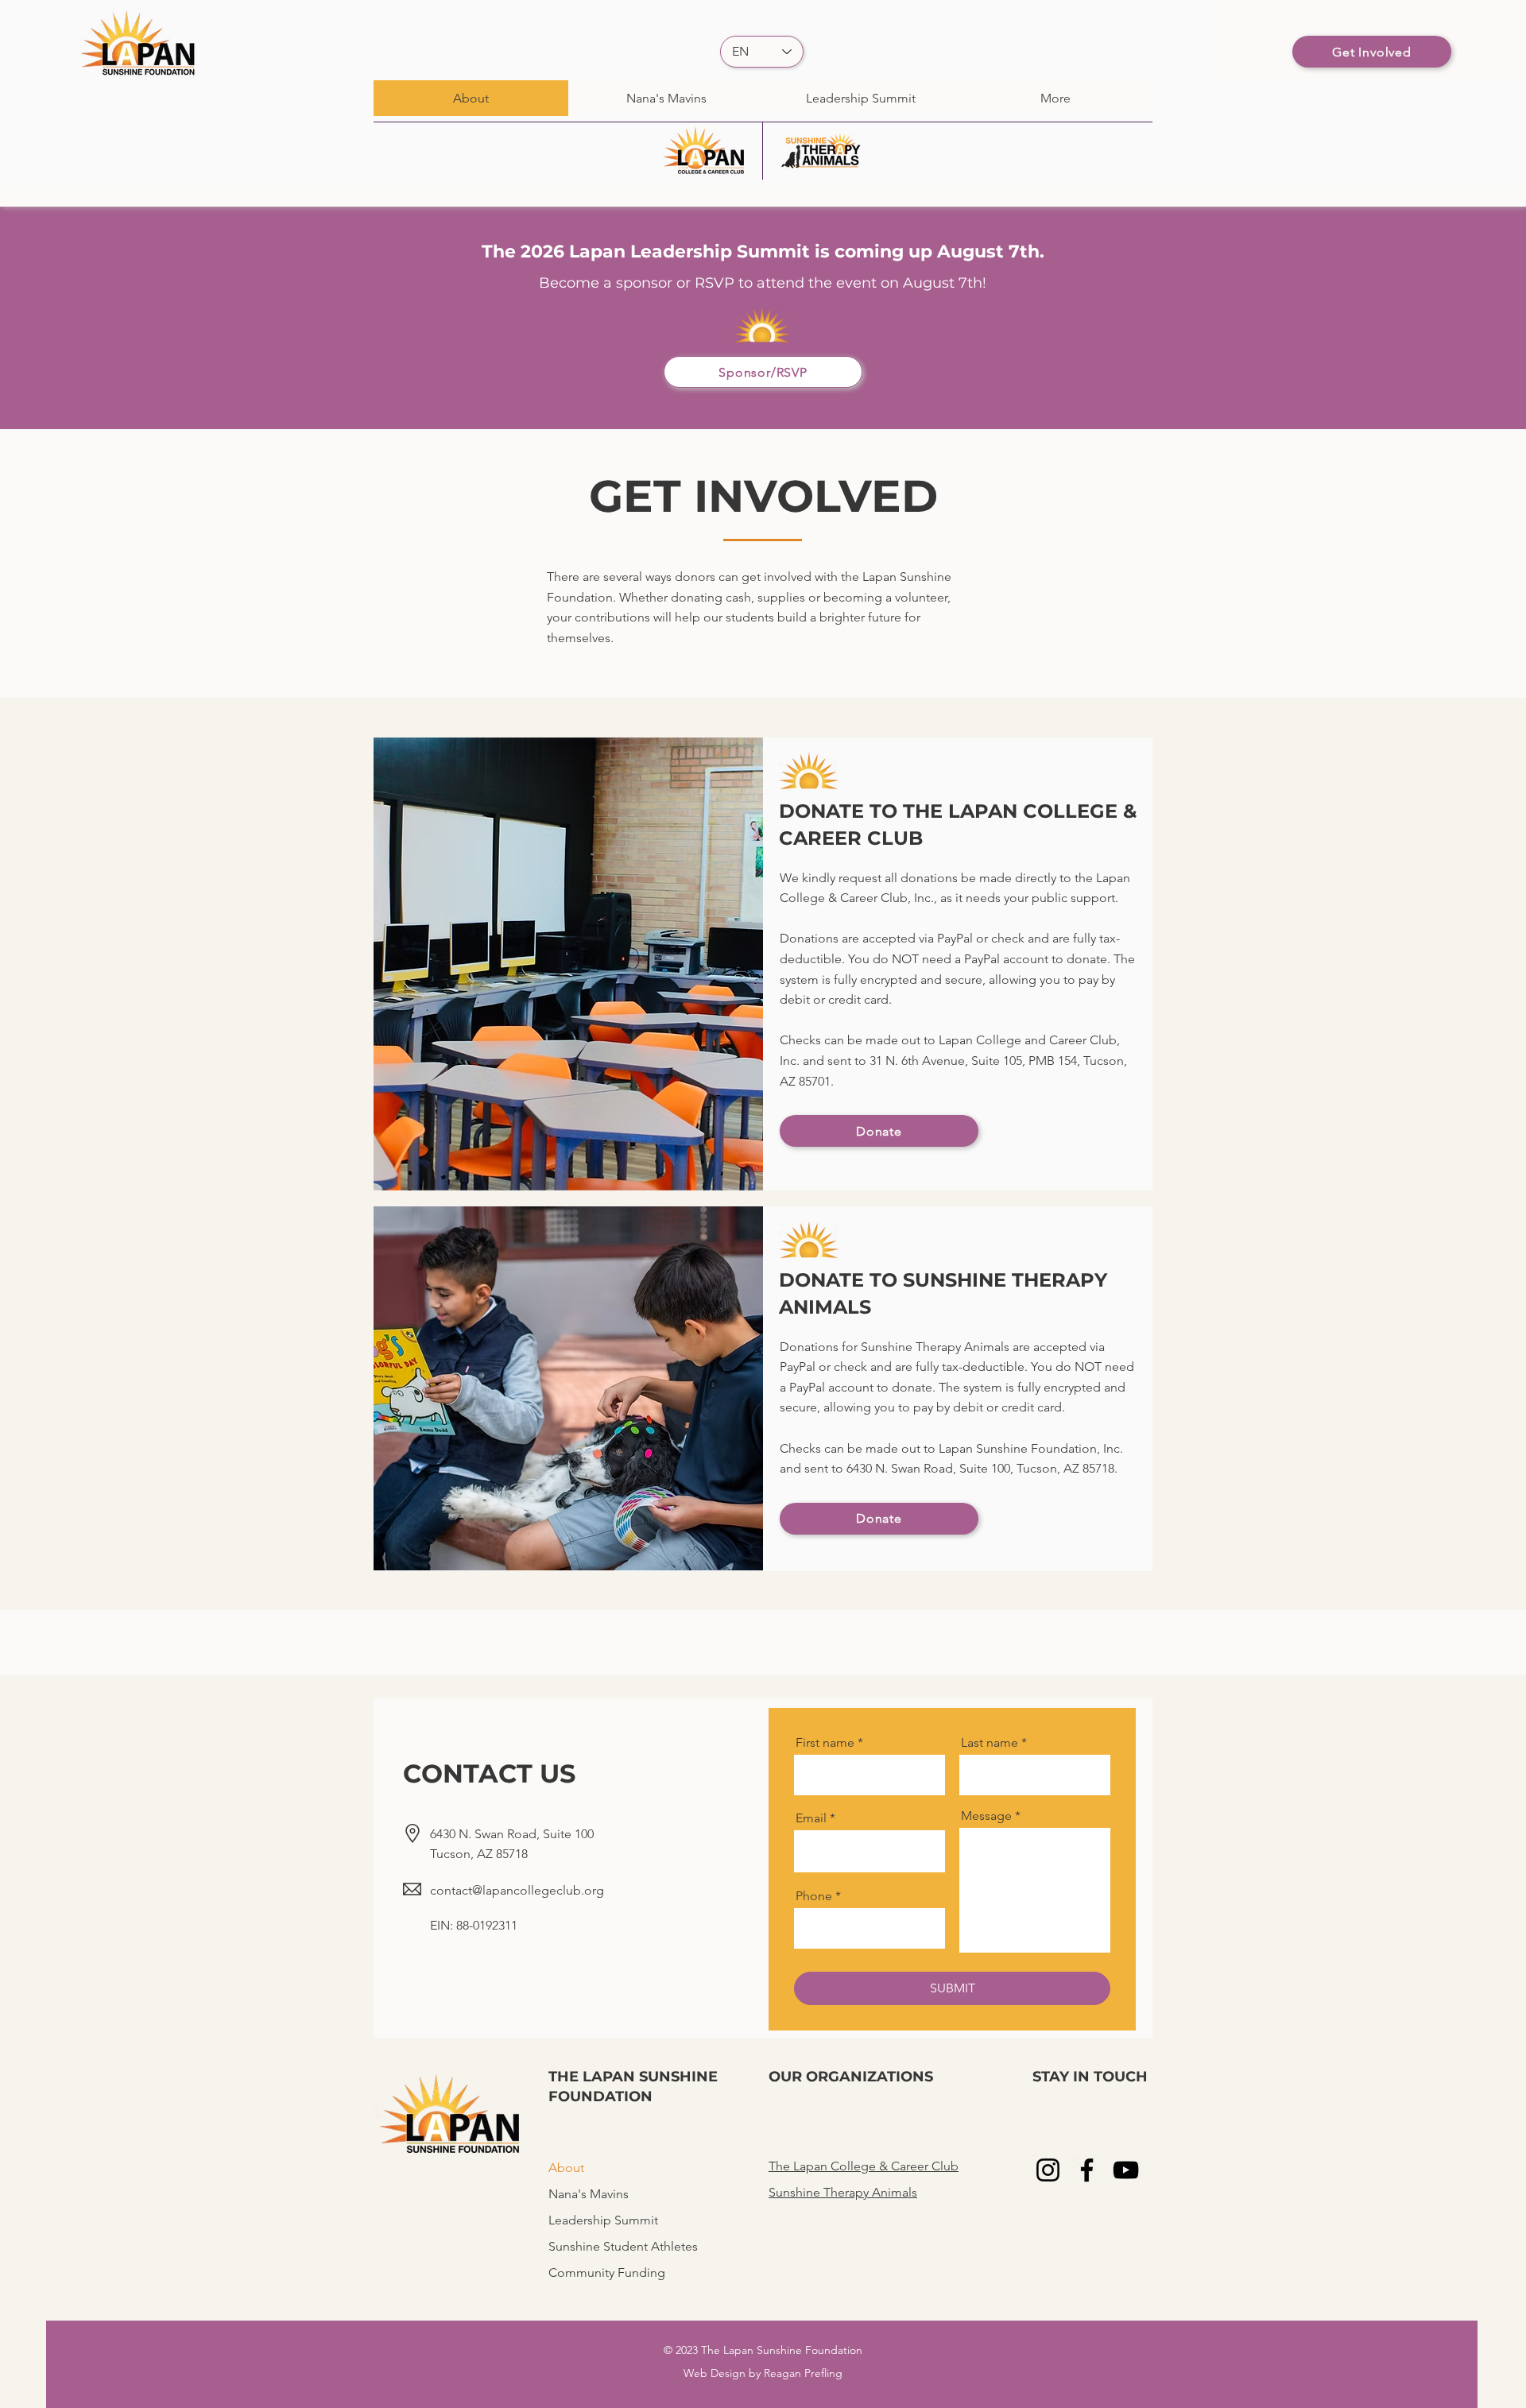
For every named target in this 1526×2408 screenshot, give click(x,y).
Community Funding (604, 2273)
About (566, 2168)
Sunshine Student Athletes (604, 2246)
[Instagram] (1048, 2170)
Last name (990, 1743)
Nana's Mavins (589, 2194)
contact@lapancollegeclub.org (517, 1890)
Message (986, 1816)
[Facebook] (1087, 2170)
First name (825, 1743)
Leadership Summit (603, 2220)
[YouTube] (1126, 2170)
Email (811, 1818)
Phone (814, 1896)
